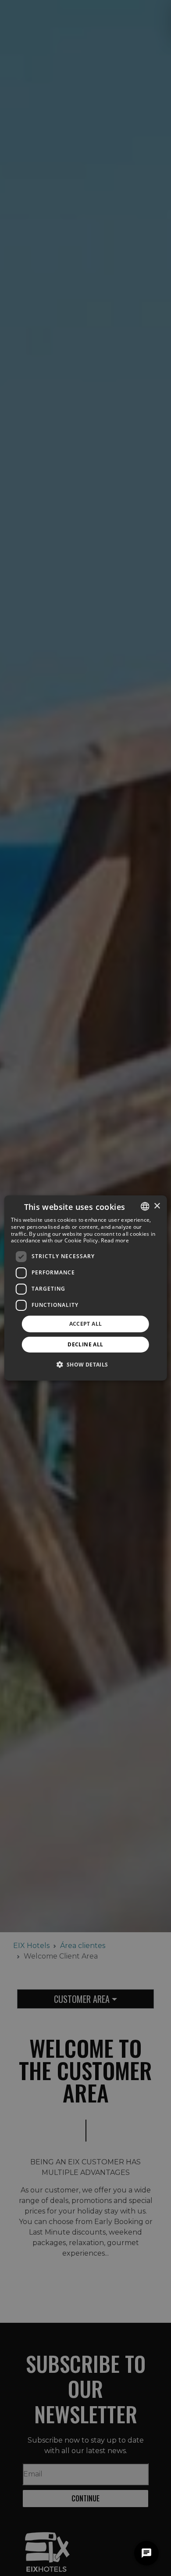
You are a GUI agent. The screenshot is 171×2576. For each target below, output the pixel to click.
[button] (85, 1364)
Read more (115, 1240)
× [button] (157, 1206)
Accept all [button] (86, 1324)
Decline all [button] (85, 1344)
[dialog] (86, 1288)
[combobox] (145, 1206)
